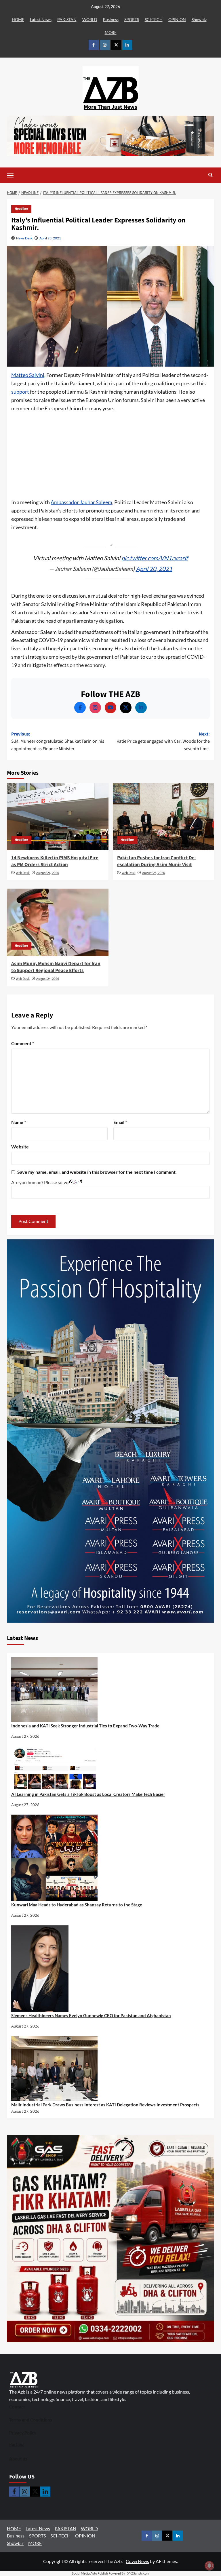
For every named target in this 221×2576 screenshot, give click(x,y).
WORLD (90, 19)
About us (18, 2459)
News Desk (24, 238)
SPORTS (132, 19)
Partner (17, 2444)
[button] (19, 175)
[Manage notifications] (209, 2566)
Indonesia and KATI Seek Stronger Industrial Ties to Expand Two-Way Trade (85, 1726)
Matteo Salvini (28, 375)
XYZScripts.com (138, 2573)
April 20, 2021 (154, 569)
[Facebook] (80, 708)
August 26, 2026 (48, 873)
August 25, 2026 (154, 873)
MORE (111, 32)
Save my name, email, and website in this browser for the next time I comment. (97, 1172)
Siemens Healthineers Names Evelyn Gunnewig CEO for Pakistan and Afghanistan (91, 2015)
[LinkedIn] (141, 708)
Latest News (41, 19)
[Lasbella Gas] (110, 2239)
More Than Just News (110, 107)
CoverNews (137, 2561)
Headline (21, 209)
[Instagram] (95, 708)
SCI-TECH (154, 19)
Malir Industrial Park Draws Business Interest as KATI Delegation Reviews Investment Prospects (105, 2105)
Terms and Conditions (31, 2420)
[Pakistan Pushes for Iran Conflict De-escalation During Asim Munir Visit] (164, 817)
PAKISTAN (67, 19)
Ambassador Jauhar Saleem (81, 502)
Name (19, 1122)
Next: (163, 741)
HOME (18, 19)
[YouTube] (110, 708)
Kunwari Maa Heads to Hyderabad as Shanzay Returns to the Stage (77, 1905)
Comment (23, 1043)
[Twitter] (126, 708)
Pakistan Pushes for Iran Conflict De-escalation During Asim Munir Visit (157, 861)
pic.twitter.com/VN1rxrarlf (155, 558)
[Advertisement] (110, 456)
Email (120, 1122)
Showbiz (199, 19)
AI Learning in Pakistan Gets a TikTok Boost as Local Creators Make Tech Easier (88, 1794)
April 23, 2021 (50, 238)
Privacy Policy (23, 2433)
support (20, 392)
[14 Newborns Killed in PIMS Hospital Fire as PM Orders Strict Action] (58, 817)
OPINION (177, 19)
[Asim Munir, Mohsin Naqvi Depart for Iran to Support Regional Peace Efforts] (58, 922)
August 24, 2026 (48, 979)
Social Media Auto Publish (90, 2573)
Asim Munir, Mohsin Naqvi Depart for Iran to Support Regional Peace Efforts (56, 967)
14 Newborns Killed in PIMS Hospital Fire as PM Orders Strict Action (55, 861)
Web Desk (23, 873)
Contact (17, 2407)
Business (111, 19)
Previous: (58, 741)
